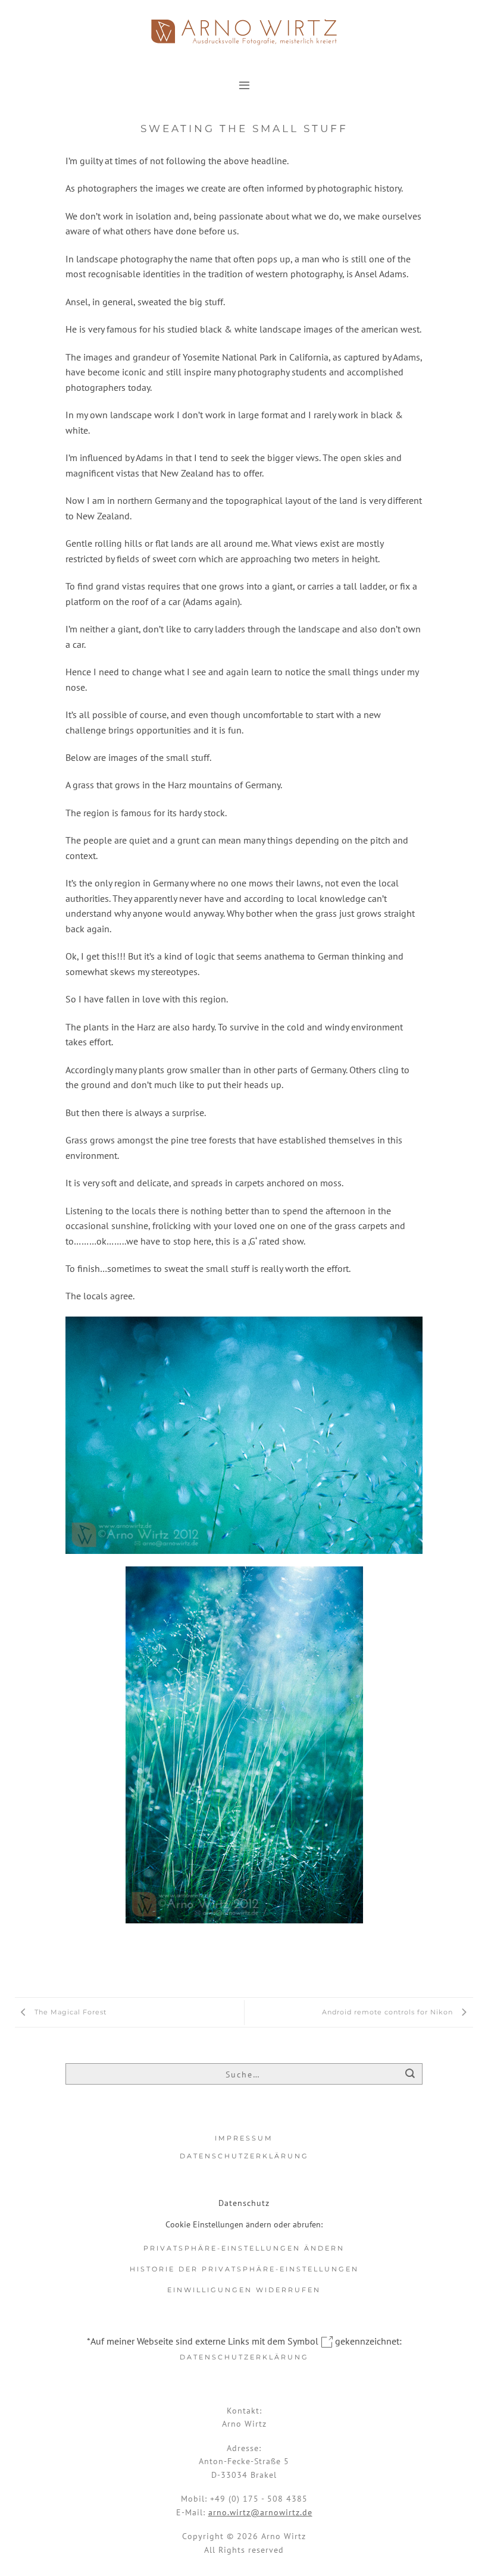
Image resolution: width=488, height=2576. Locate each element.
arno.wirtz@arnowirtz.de (260, 2512)
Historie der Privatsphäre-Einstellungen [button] (244, 2269)
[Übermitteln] (410, 2075)
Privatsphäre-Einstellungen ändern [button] (244, 2248)
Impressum (244, 2138)
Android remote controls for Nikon (389, 2012)
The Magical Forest (69, 2012)
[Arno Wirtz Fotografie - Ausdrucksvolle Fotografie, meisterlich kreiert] (244, 32)
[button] (244, 85)
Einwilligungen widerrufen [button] (244, 2290)
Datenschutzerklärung (244, 2156)
